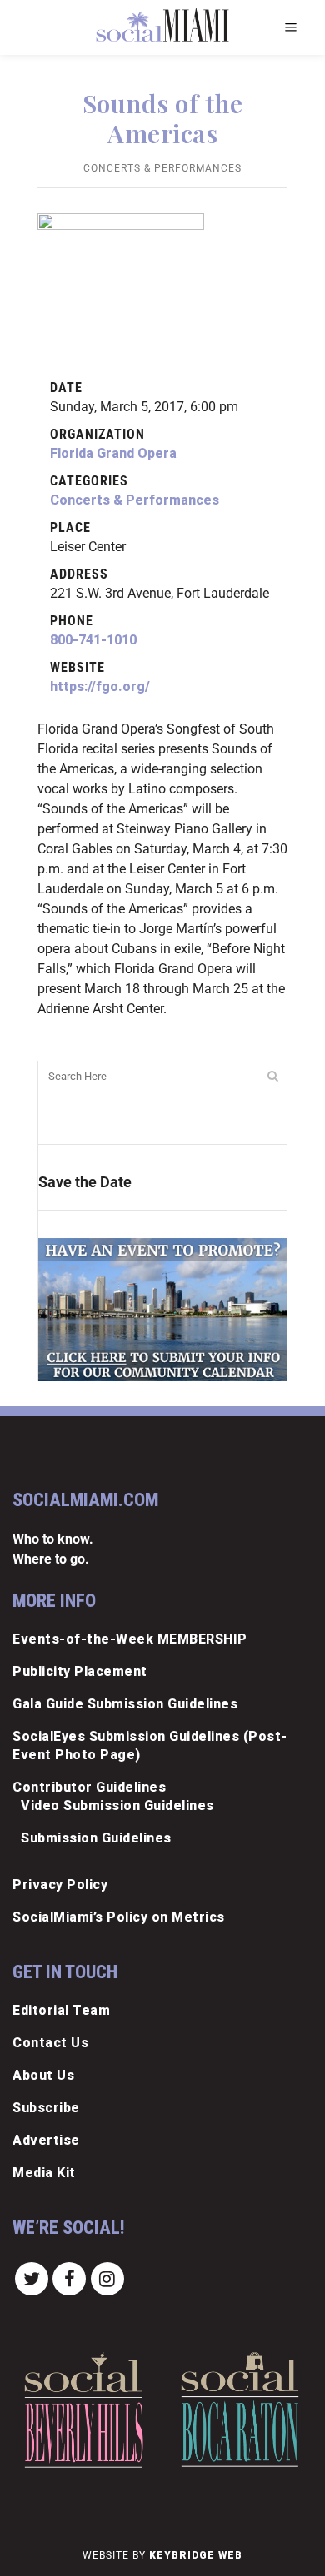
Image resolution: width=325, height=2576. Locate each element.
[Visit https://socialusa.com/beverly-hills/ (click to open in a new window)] (83, 2410)
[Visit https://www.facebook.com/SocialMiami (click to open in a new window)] (70, 2278)
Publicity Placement (80, 1671)
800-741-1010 (93, 640)
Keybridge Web (196, 2555)
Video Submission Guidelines (117, 1805)
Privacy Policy (60, 1885)
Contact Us (50, 2043)
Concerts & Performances (162, 168)
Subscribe (46, 2108)
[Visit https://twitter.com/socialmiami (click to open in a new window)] (32, 2278)
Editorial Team (61, 2010)
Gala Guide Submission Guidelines (125, 1704)
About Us (43, 2075)
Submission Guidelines (96, 1838)
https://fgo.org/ (100, 686)
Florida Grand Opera (113, 453)
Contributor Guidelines (89, 1787)
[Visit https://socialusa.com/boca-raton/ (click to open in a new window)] (240, 2409)
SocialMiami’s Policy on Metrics (119, 1917)
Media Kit (44, 2173)
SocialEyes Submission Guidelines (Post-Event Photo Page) (150, 1746)
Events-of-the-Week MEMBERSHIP (130, 1639)
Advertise (46, 2140)
